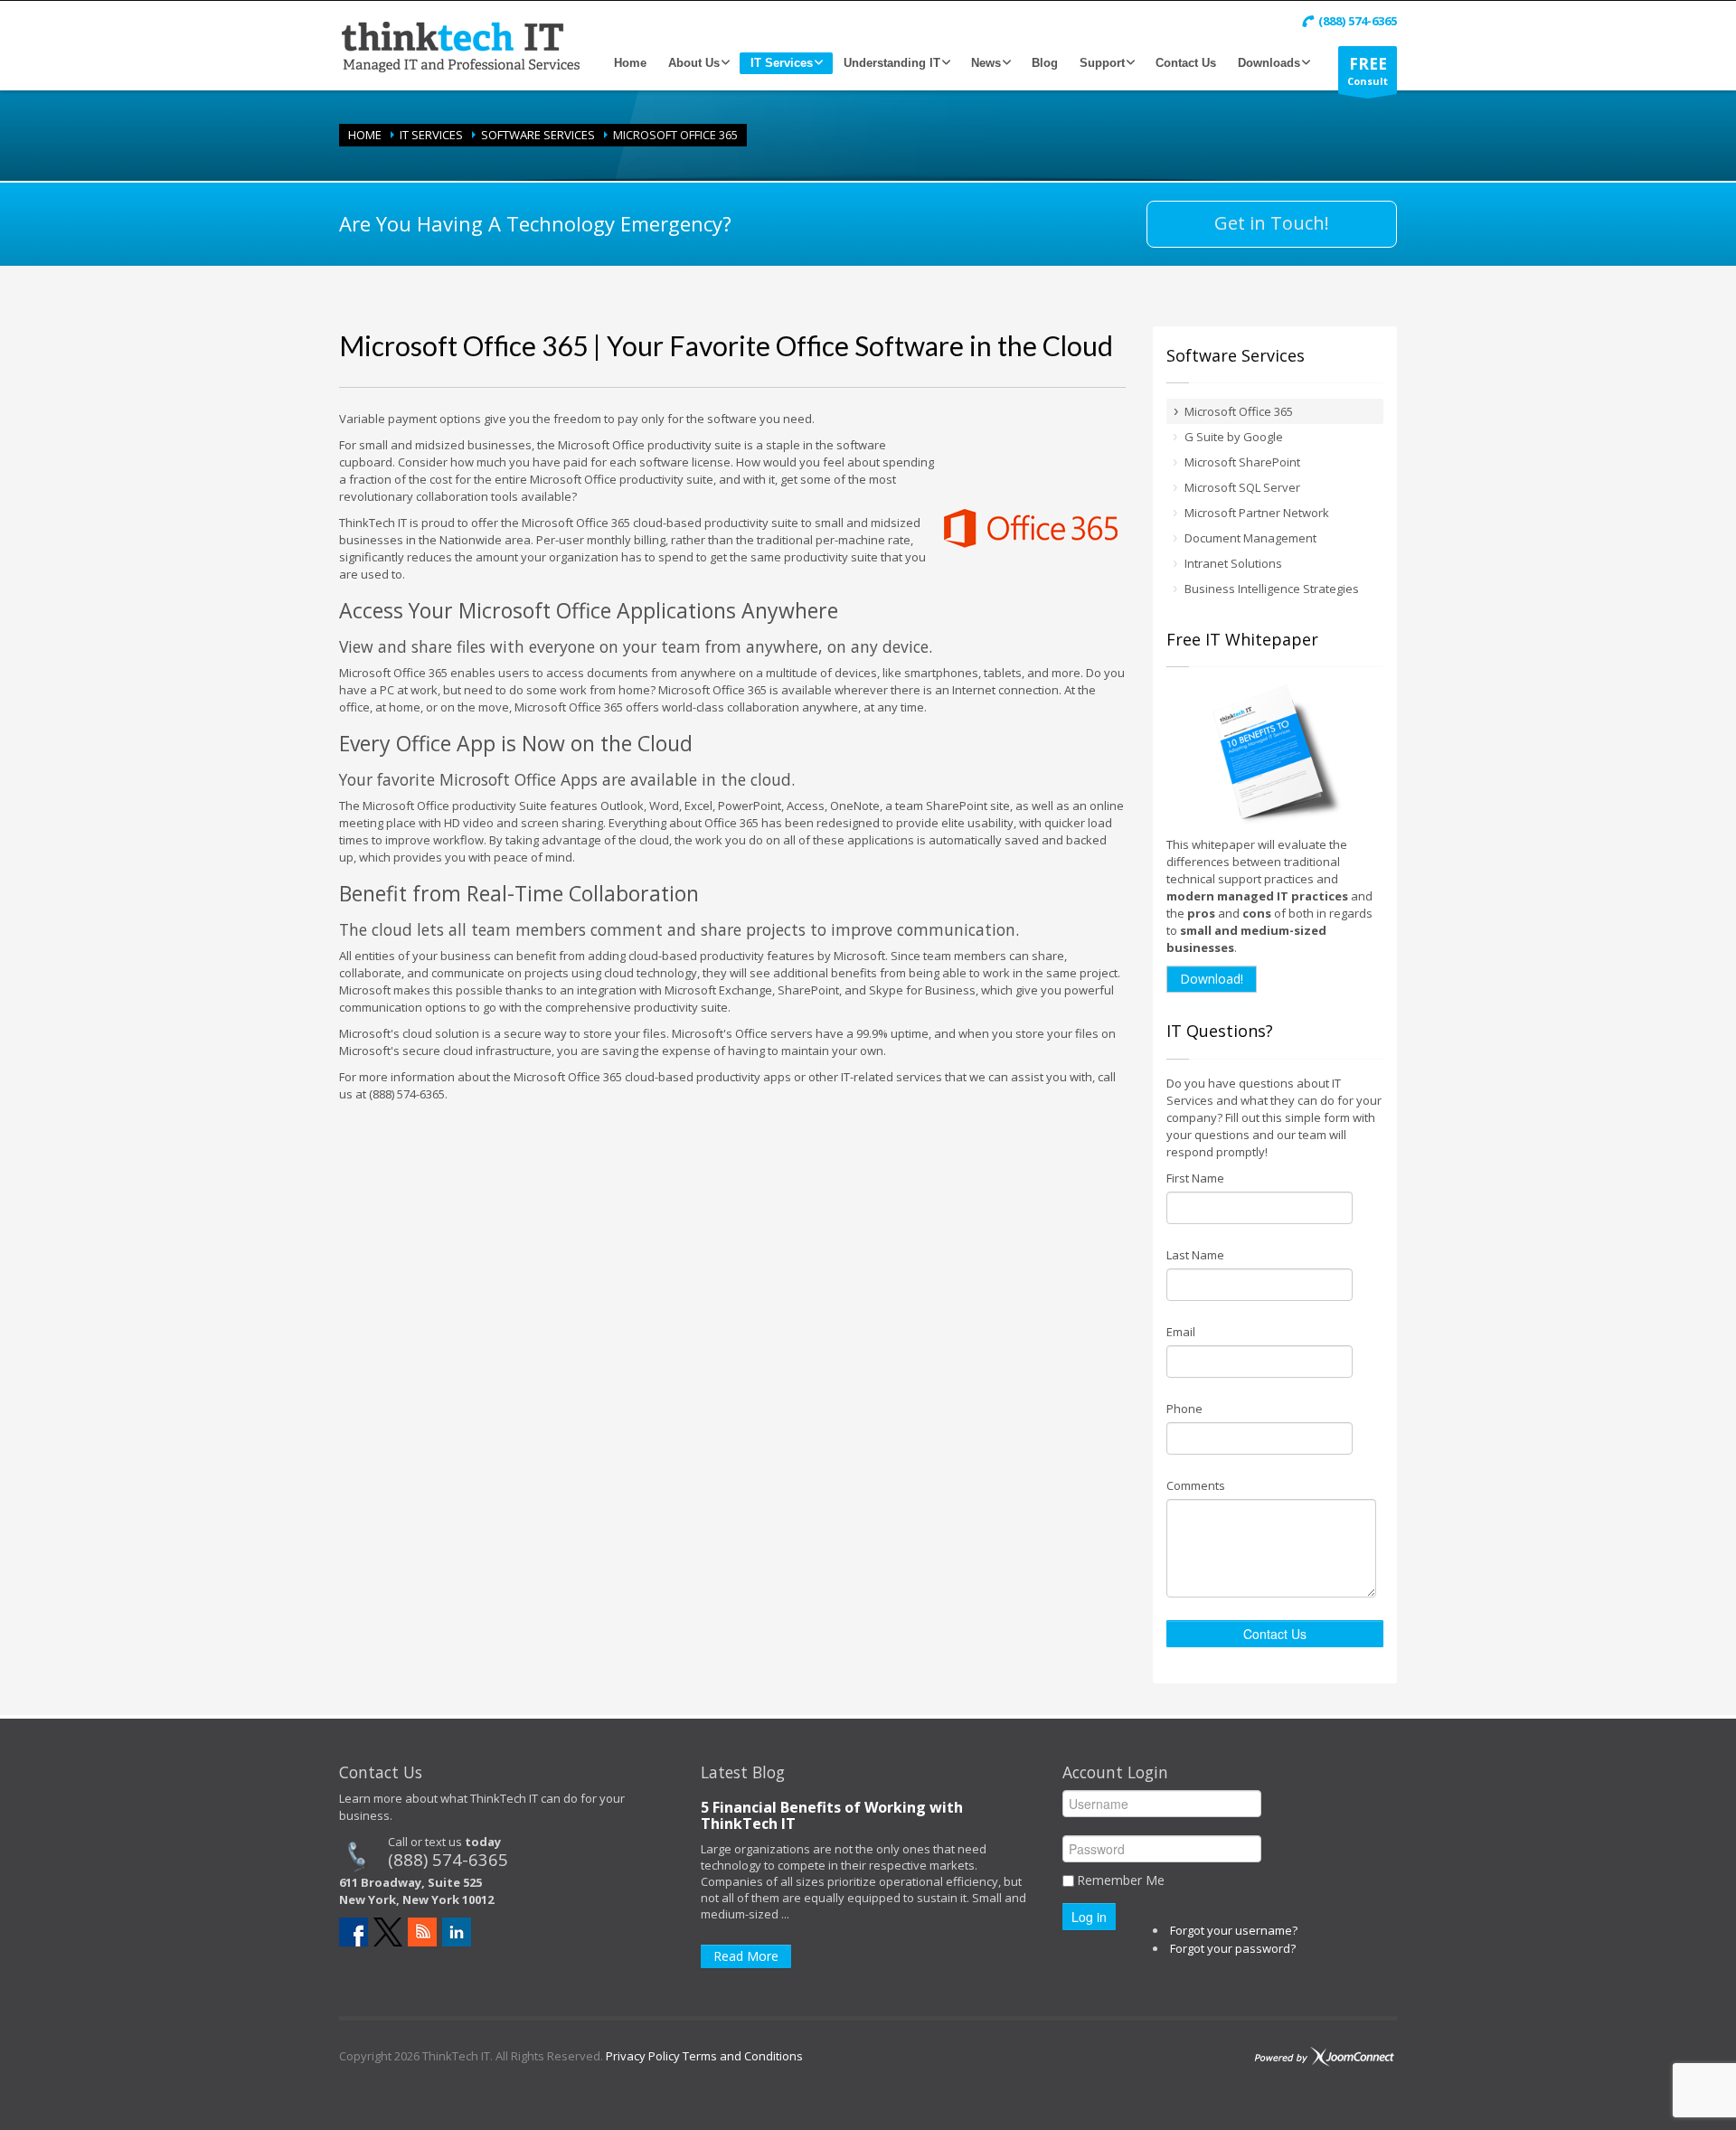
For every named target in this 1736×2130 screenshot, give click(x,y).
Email (1181, 1332)
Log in (1089, 1917)
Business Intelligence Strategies (1272, 589)
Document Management (1250, 538)
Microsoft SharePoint (1242, 462)
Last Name (1195, 1255)
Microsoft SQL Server (1242, 487)
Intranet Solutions (1233, 563)
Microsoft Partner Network (1257, 513)
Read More (746, 1956)
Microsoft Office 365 (1239, 411)
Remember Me (1121, 1880)
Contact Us (1275, 1634)
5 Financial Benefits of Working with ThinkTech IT (832, 1815)
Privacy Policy (643, 2056)
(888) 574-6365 (448, 1859)
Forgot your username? (1234, 1930)
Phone (1184, 1409)
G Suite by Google (1234, 437)
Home (365, 135)
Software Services (538, 135)
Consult (1368, 71)
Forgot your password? (1233, 1948)
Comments (1196, 1485)
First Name (1195, 1178)
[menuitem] (630, 63)
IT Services (431, 135)
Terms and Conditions (741, 2056)
